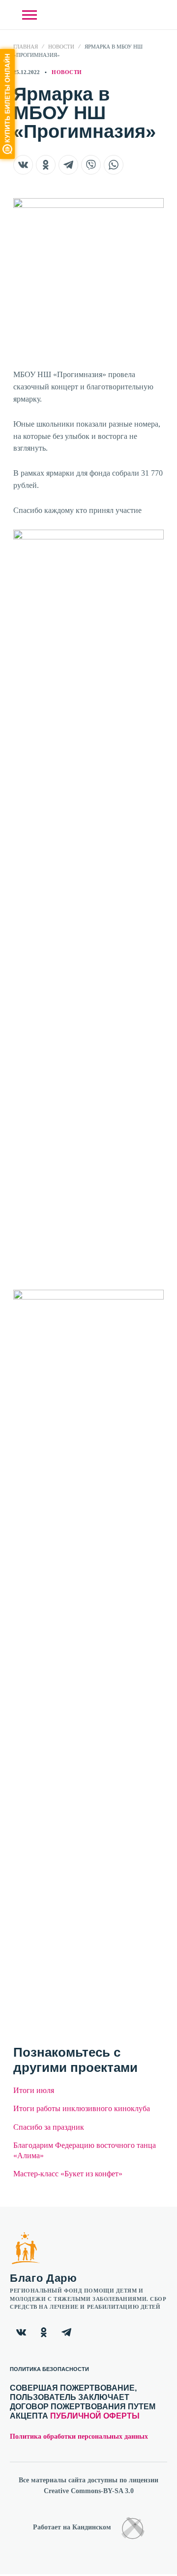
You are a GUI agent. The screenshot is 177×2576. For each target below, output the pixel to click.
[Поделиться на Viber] (91, 165)
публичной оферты (95, 2416)
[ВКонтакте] (21, 2332)
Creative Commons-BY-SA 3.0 (89, 2491)
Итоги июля (34, 2090)
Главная (26, 47)
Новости (61, 47)
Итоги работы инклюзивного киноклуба (82, 2108)
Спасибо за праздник (49, 2127)
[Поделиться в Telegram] (68, 165)
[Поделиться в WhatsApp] (114, 165)
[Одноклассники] (44, 2332)
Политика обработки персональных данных (79, 2436)
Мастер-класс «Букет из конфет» (68, 2174)
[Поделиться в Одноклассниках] (46, 165)
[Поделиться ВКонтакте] (23, 165)
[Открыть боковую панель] (29, 15)
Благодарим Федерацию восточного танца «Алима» (85, 2150)
